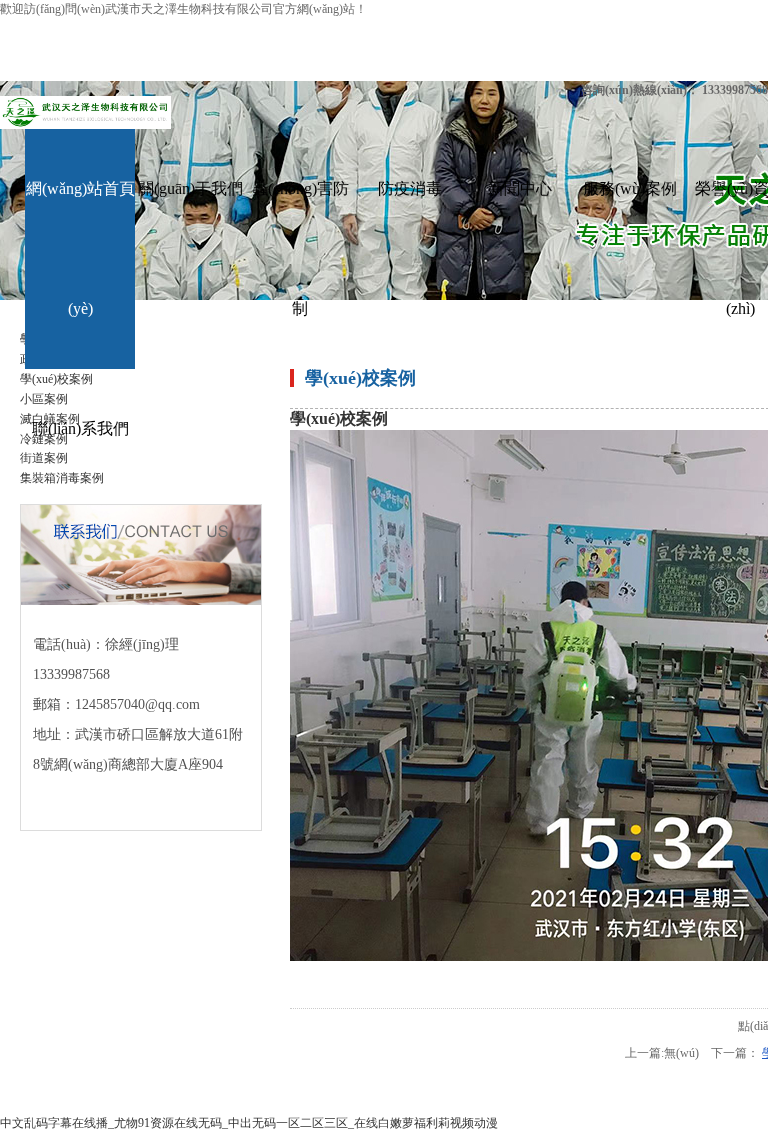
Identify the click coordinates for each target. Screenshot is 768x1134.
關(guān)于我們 (190, 188)
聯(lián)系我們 (80, 428)
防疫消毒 (410, 188)
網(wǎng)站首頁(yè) (80, 248)
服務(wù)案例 (630, 188)
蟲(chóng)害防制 (300, 248)
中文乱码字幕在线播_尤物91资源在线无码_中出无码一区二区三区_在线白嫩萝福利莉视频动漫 (249, 1123)
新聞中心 (520, 188)
